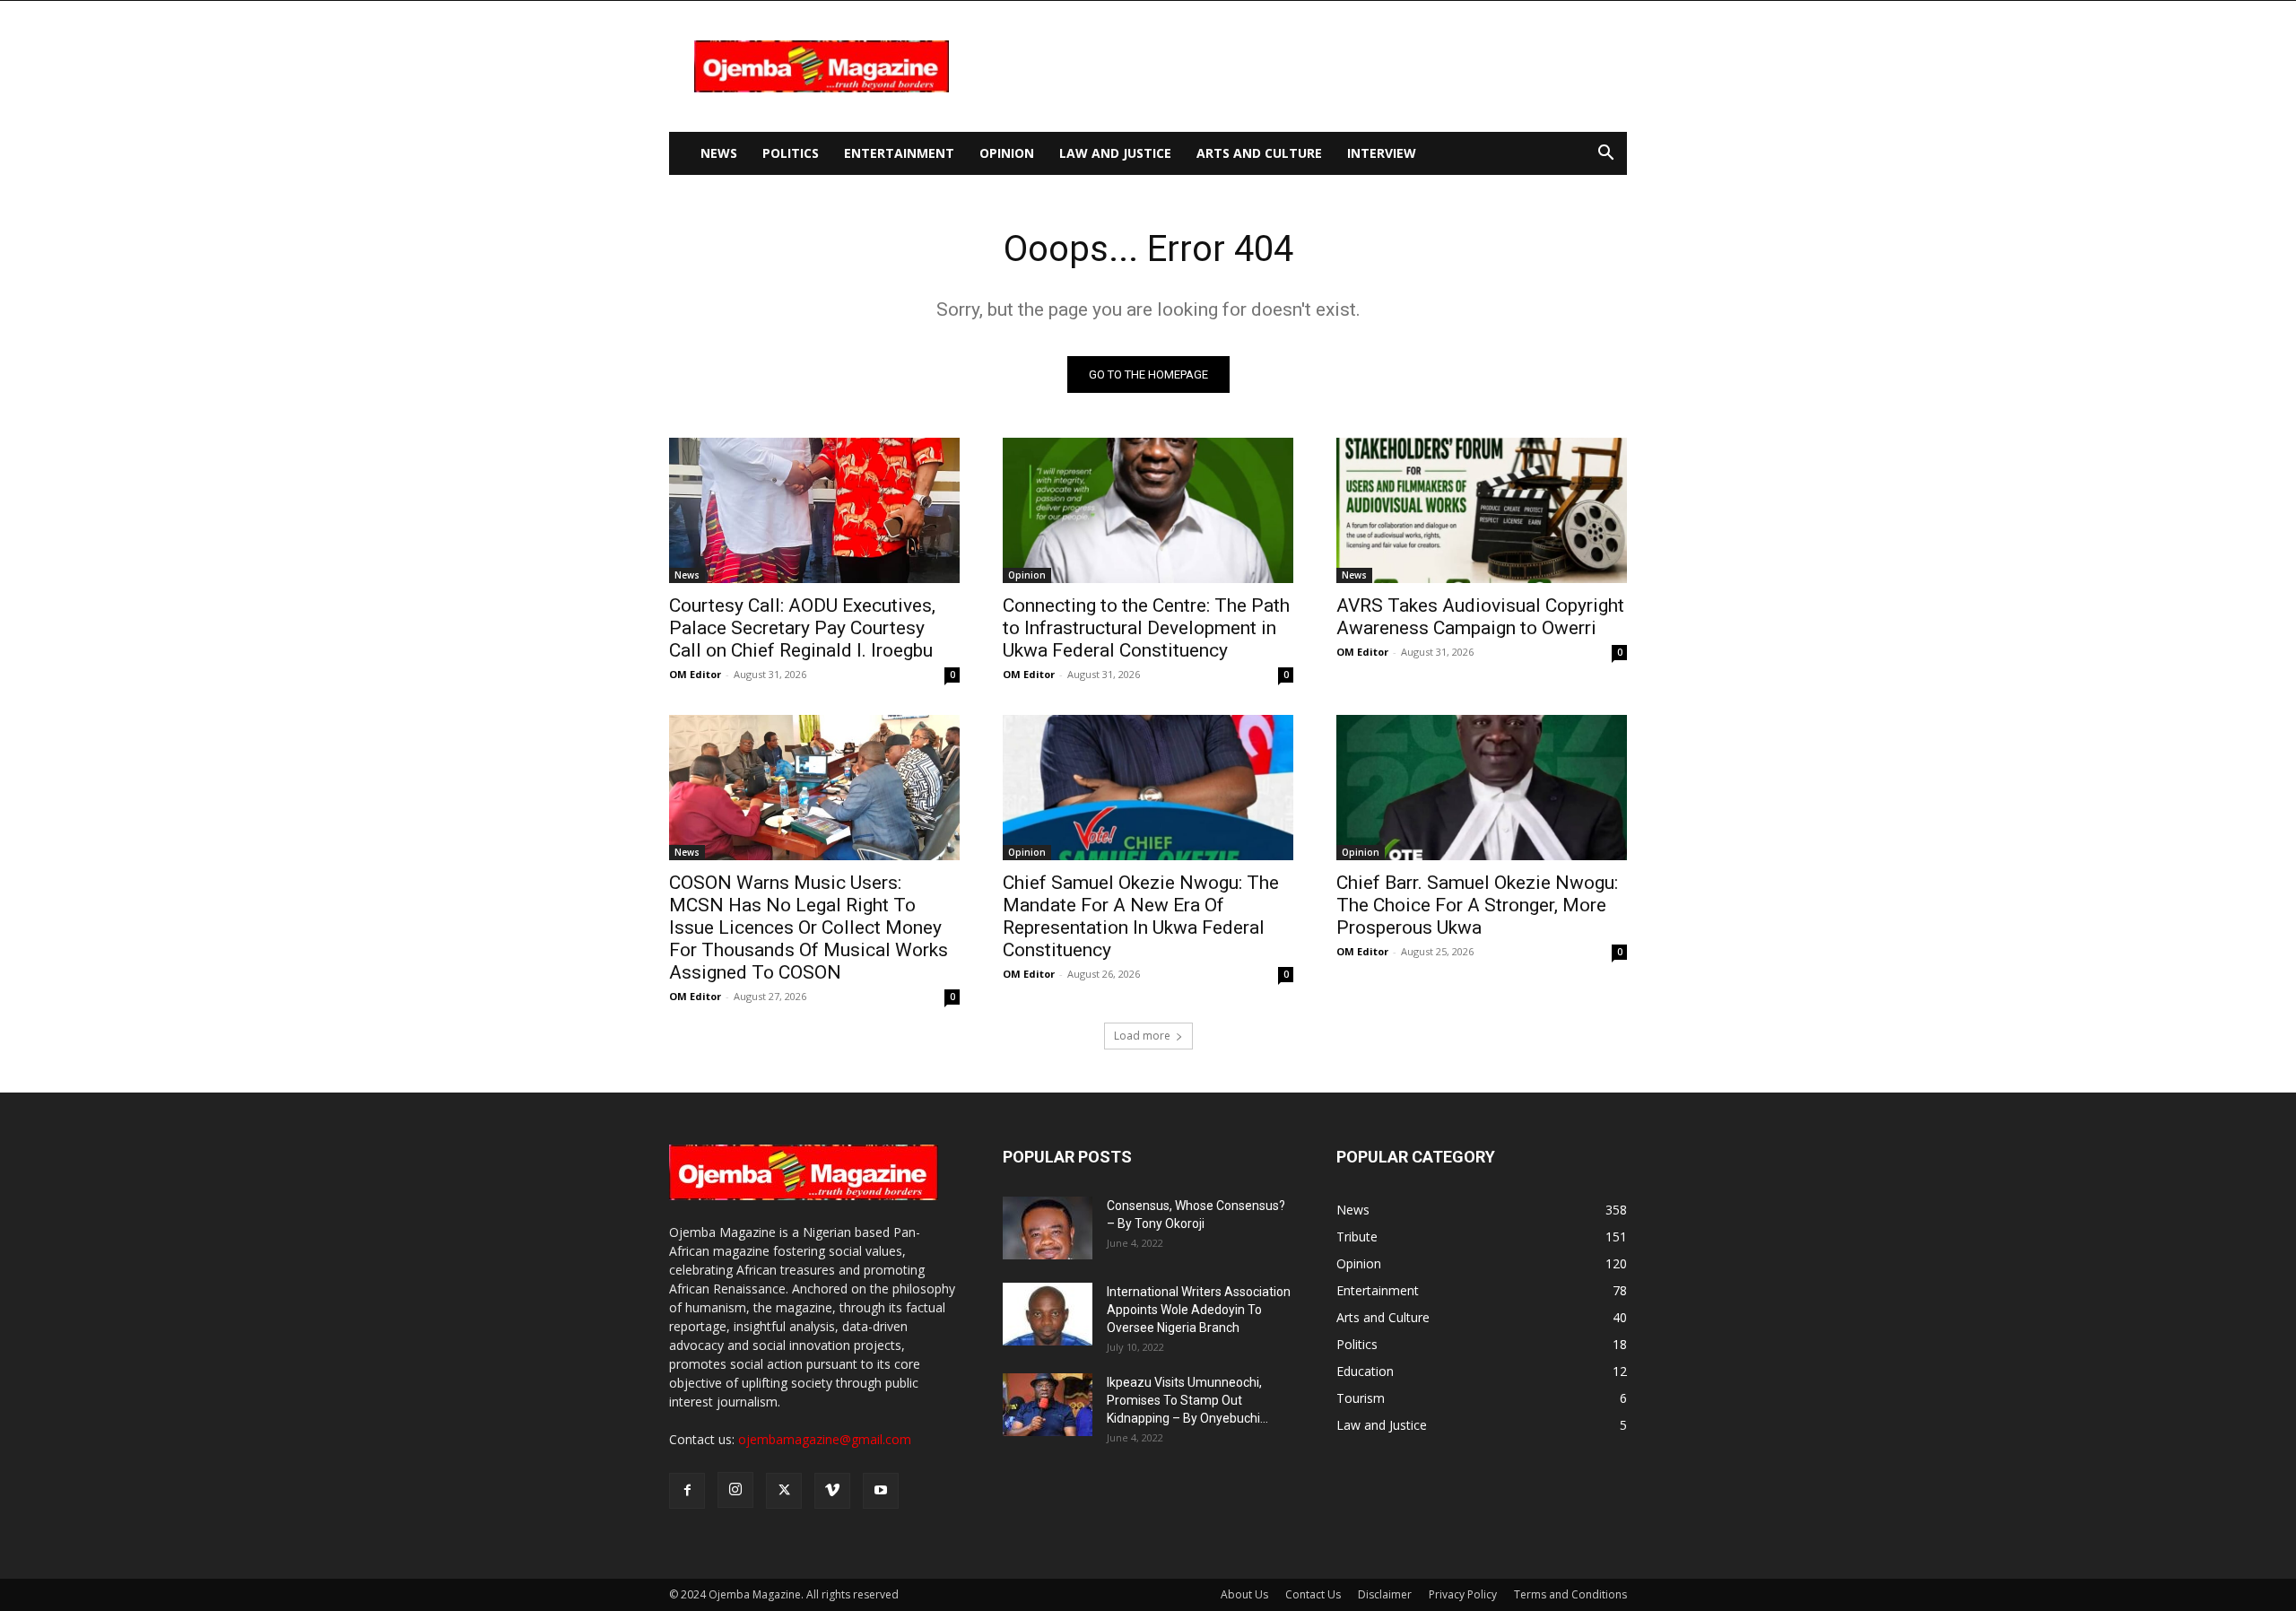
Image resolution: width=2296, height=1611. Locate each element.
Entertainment (899, 153)
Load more (1142, 1036)
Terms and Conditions (1570, 1594)
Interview (1382, 153)
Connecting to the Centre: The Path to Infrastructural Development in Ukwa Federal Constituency (1146, 628)
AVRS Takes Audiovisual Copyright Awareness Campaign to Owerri (1480, 617)
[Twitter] (784, 1491)
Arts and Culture (1259, 153)
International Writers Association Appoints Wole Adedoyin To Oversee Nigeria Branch (1199, 1310)
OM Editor (695, 674)
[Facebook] (687, 1491)
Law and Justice (1115, 153)
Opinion (1007, 153)
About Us (1244, 1594)
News (719, 153)
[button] (1605, 155)
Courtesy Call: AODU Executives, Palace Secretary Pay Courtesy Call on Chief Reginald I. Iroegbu (802, 628)
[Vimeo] (832, 1491)
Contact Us (1313, 1594)
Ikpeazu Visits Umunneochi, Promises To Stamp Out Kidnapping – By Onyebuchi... (1187, 1400)
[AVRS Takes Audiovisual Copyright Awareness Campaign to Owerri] (1482, 510)
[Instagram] (735, 1490)
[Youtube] (881, 1491)
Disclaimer (1385, 1594)
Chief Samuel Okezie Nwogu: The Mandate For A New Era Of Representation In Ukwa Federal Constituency (1141, 916)
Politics (791, 153)
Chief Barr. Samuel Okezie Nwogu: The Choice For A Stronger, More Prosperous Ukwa (1477, 905)
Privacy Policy (1463, 1594)
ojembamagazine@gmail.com (825, 1439)
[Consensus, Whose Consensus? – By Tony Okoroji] (1048, 1228)
